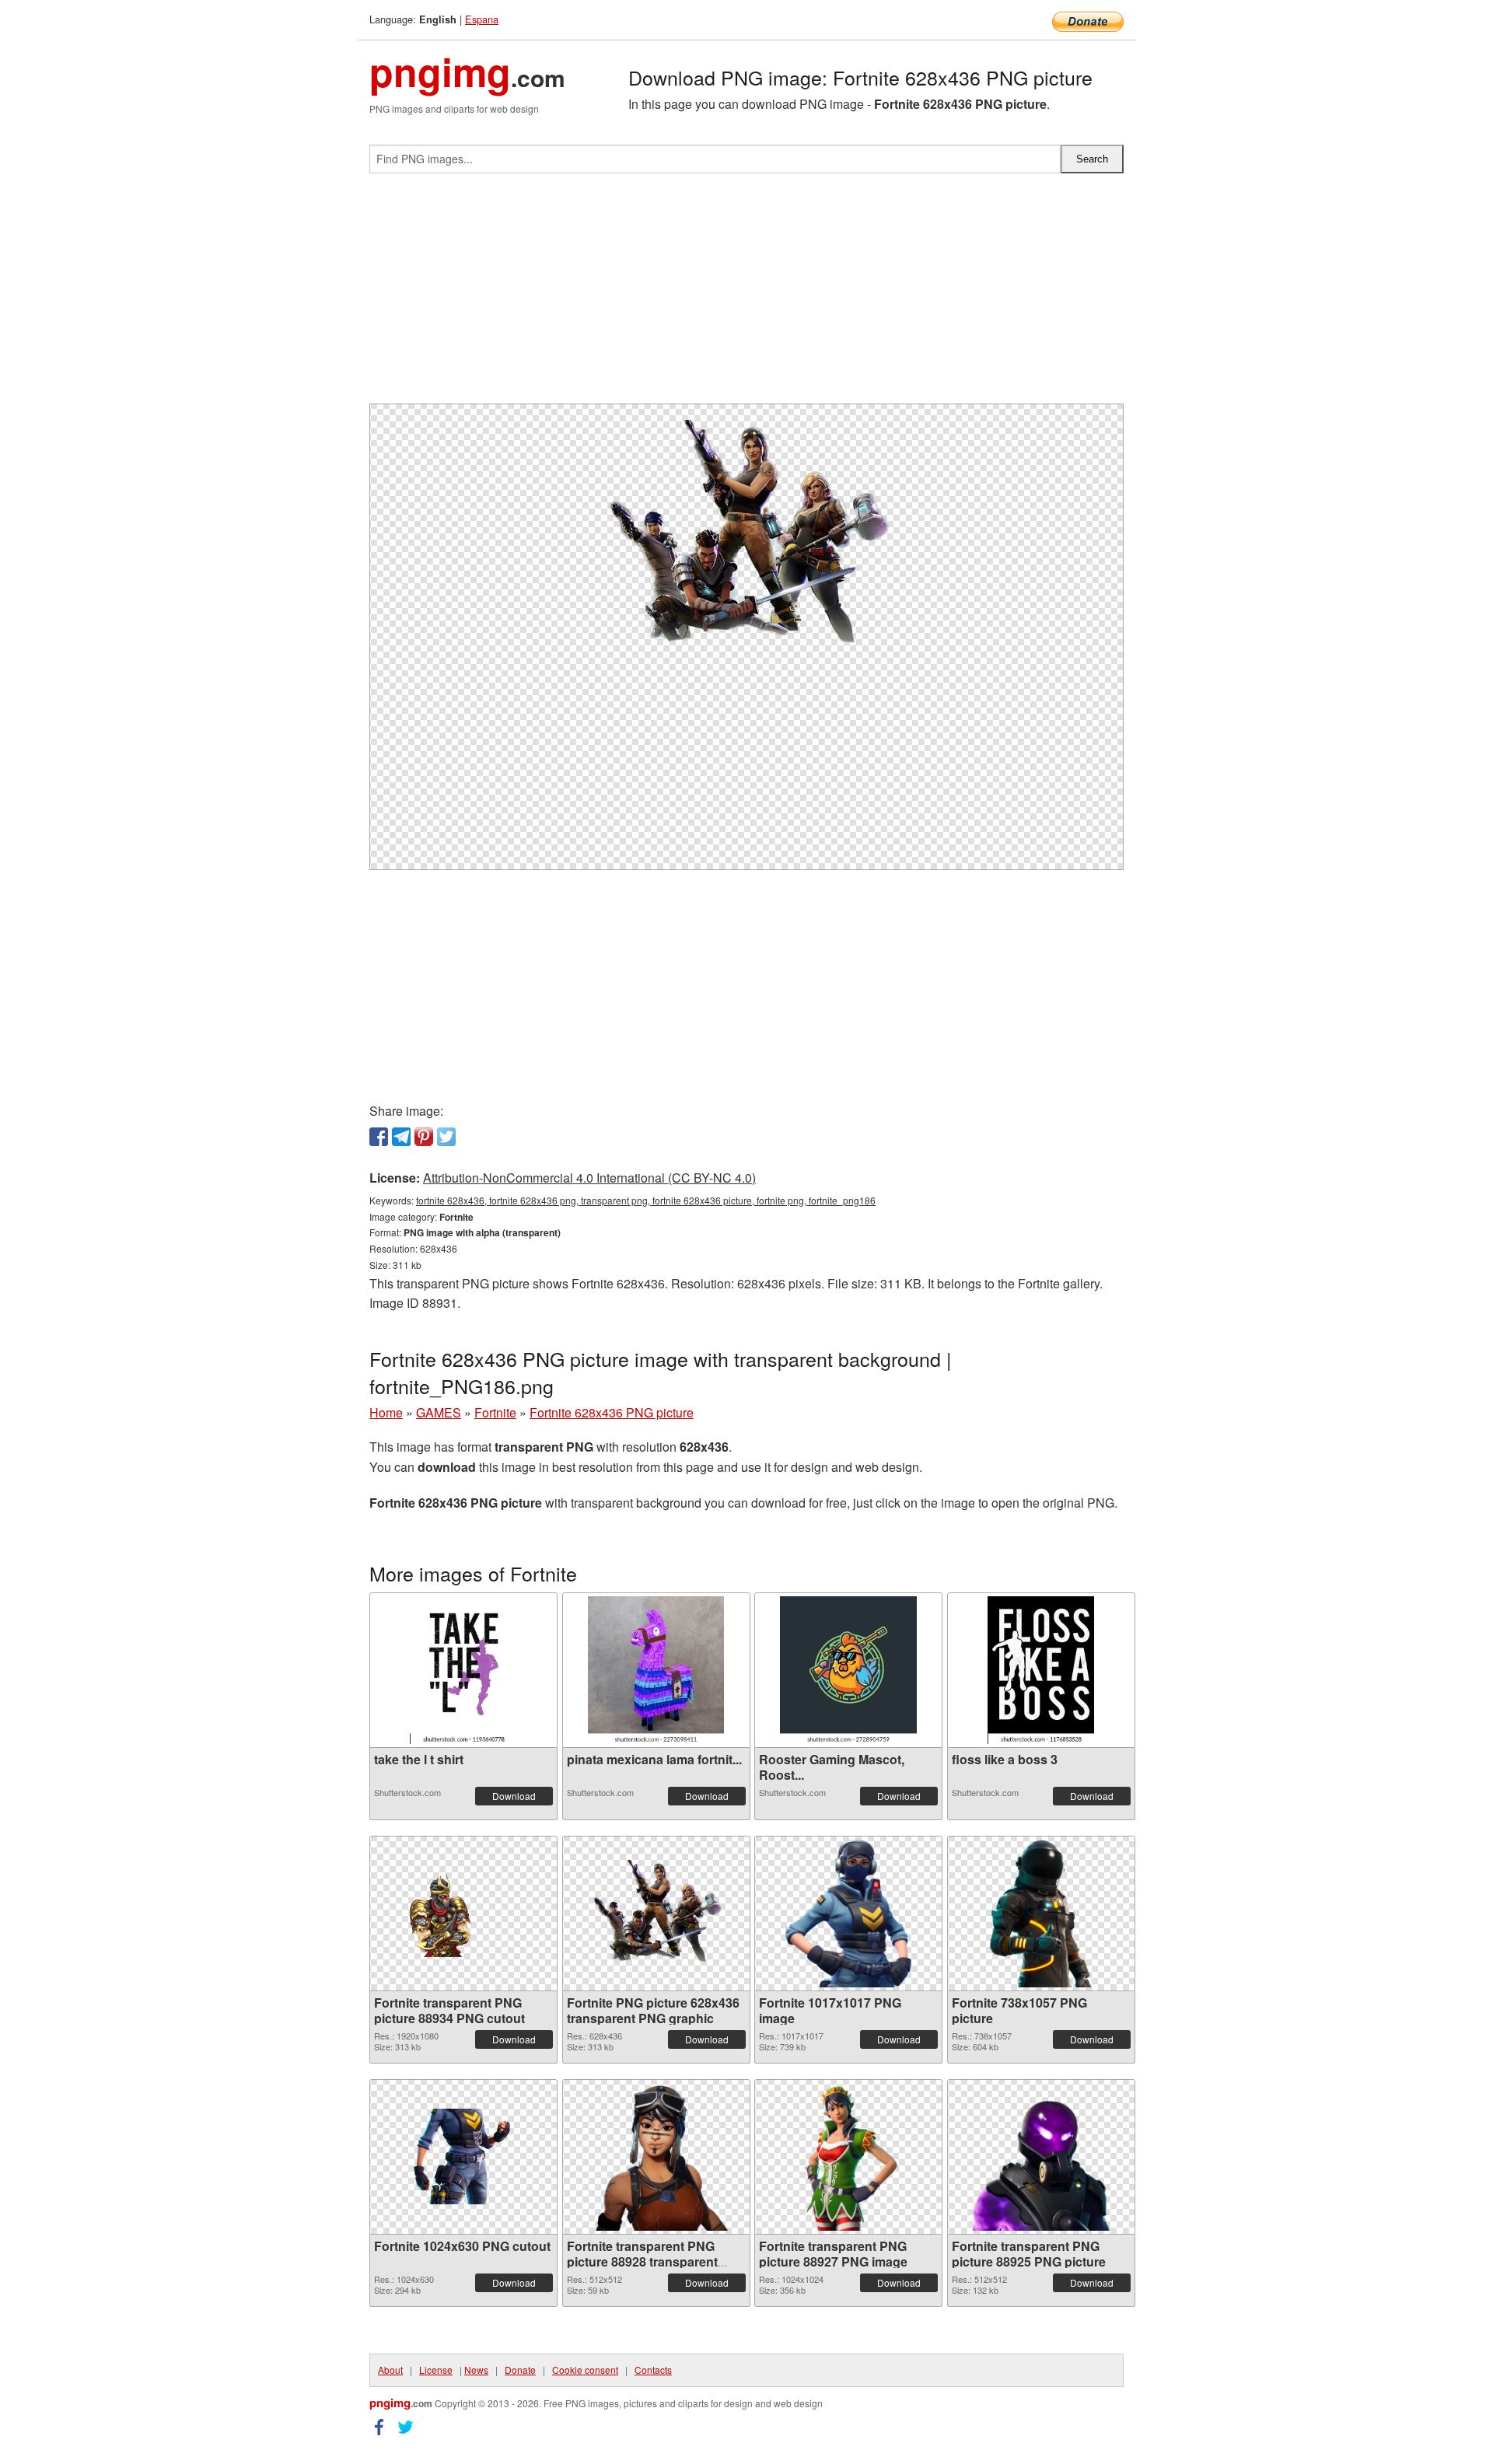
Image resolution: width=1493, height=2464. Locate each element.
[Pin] (424, 1137)
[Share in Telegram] (401, 1137)
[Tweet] (446, 1137)
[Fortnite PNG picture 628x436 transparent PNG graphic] (656, 1914)
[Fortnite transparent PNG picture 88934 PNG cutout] (463, 1914)
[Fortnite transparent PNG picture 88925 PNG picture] (1041, 2157)
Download (514, 1796)
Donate (520, 2370)
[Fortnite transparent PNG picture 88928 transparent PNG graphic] (656, 2157)
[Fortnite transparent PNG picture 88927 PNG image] (848, 2157)
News (476, 2370)
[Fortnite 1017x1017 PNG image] (848, 1914)
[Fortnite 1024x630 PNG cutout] (463, 2156)
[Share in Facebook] (379, 1137)
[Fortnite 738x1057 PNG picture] (1040, 1914)
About (390, 2370)
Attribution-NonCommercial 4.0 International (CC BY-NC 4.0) (589, 1178)
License (436, 2370)
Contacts (653, 2370)
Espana (482, 19)
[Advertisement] (746, 295)
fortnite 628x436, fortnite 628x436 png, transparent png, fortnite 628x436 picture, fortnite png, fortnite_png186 (646, 1200)
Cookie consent (585, 2370)
